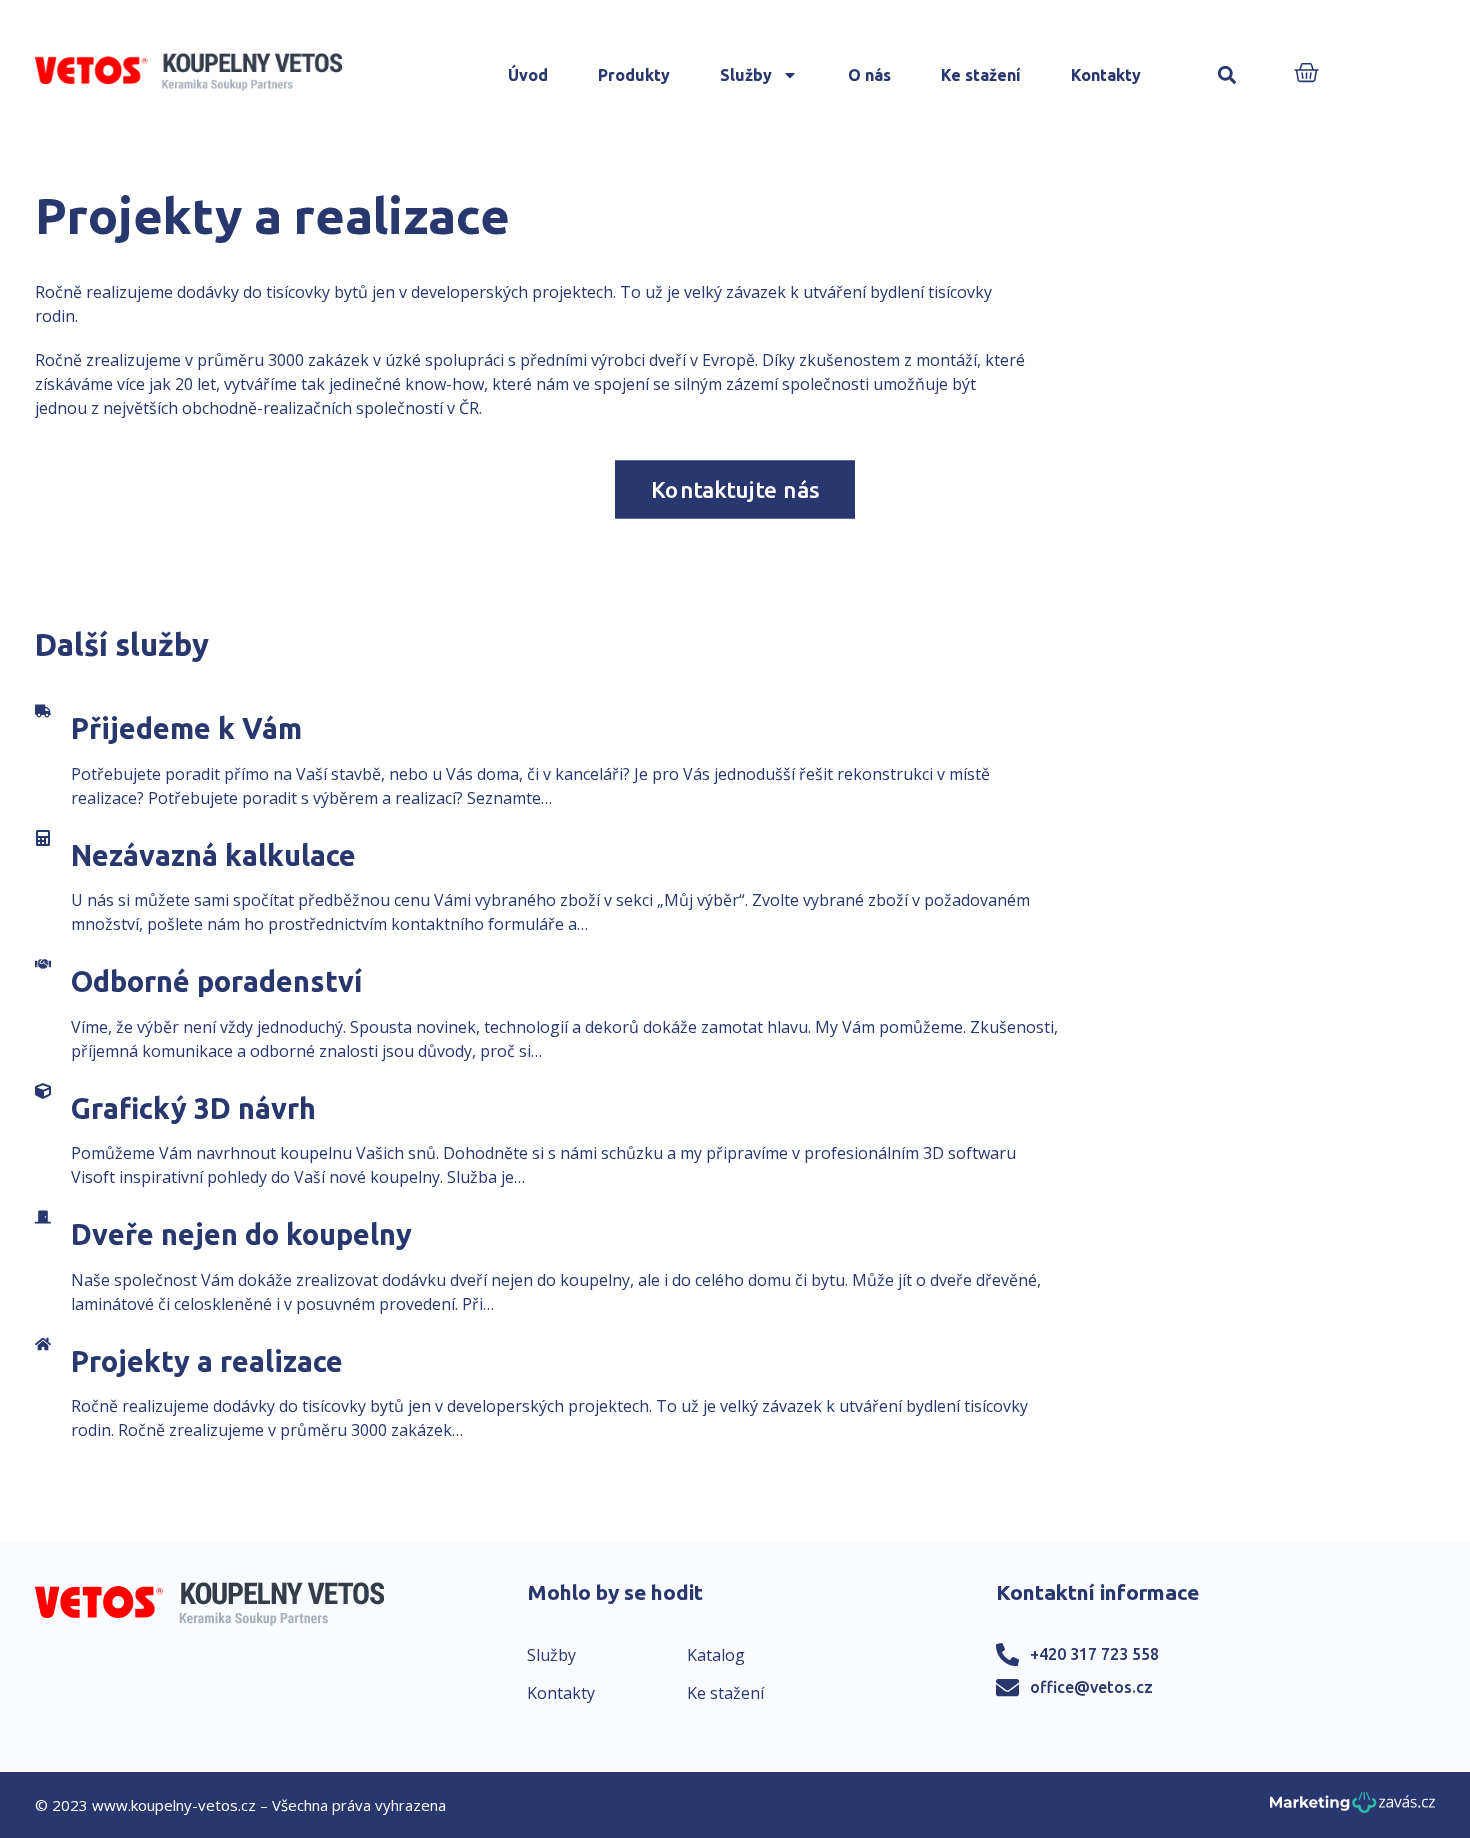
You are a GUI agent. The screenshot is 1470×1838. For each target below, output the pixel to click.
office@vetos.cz (1091, 1687)
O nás (869, 75)
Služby (746, 75)
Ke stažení (981, 75)
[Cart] (1306, 74)
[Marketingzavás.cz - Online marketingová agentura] (1352, 1808)
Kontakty (1106, 75)
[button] (1227, 75)
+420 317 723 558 (1094, 1654)
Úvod (528, 75)
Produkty (634, 75)
